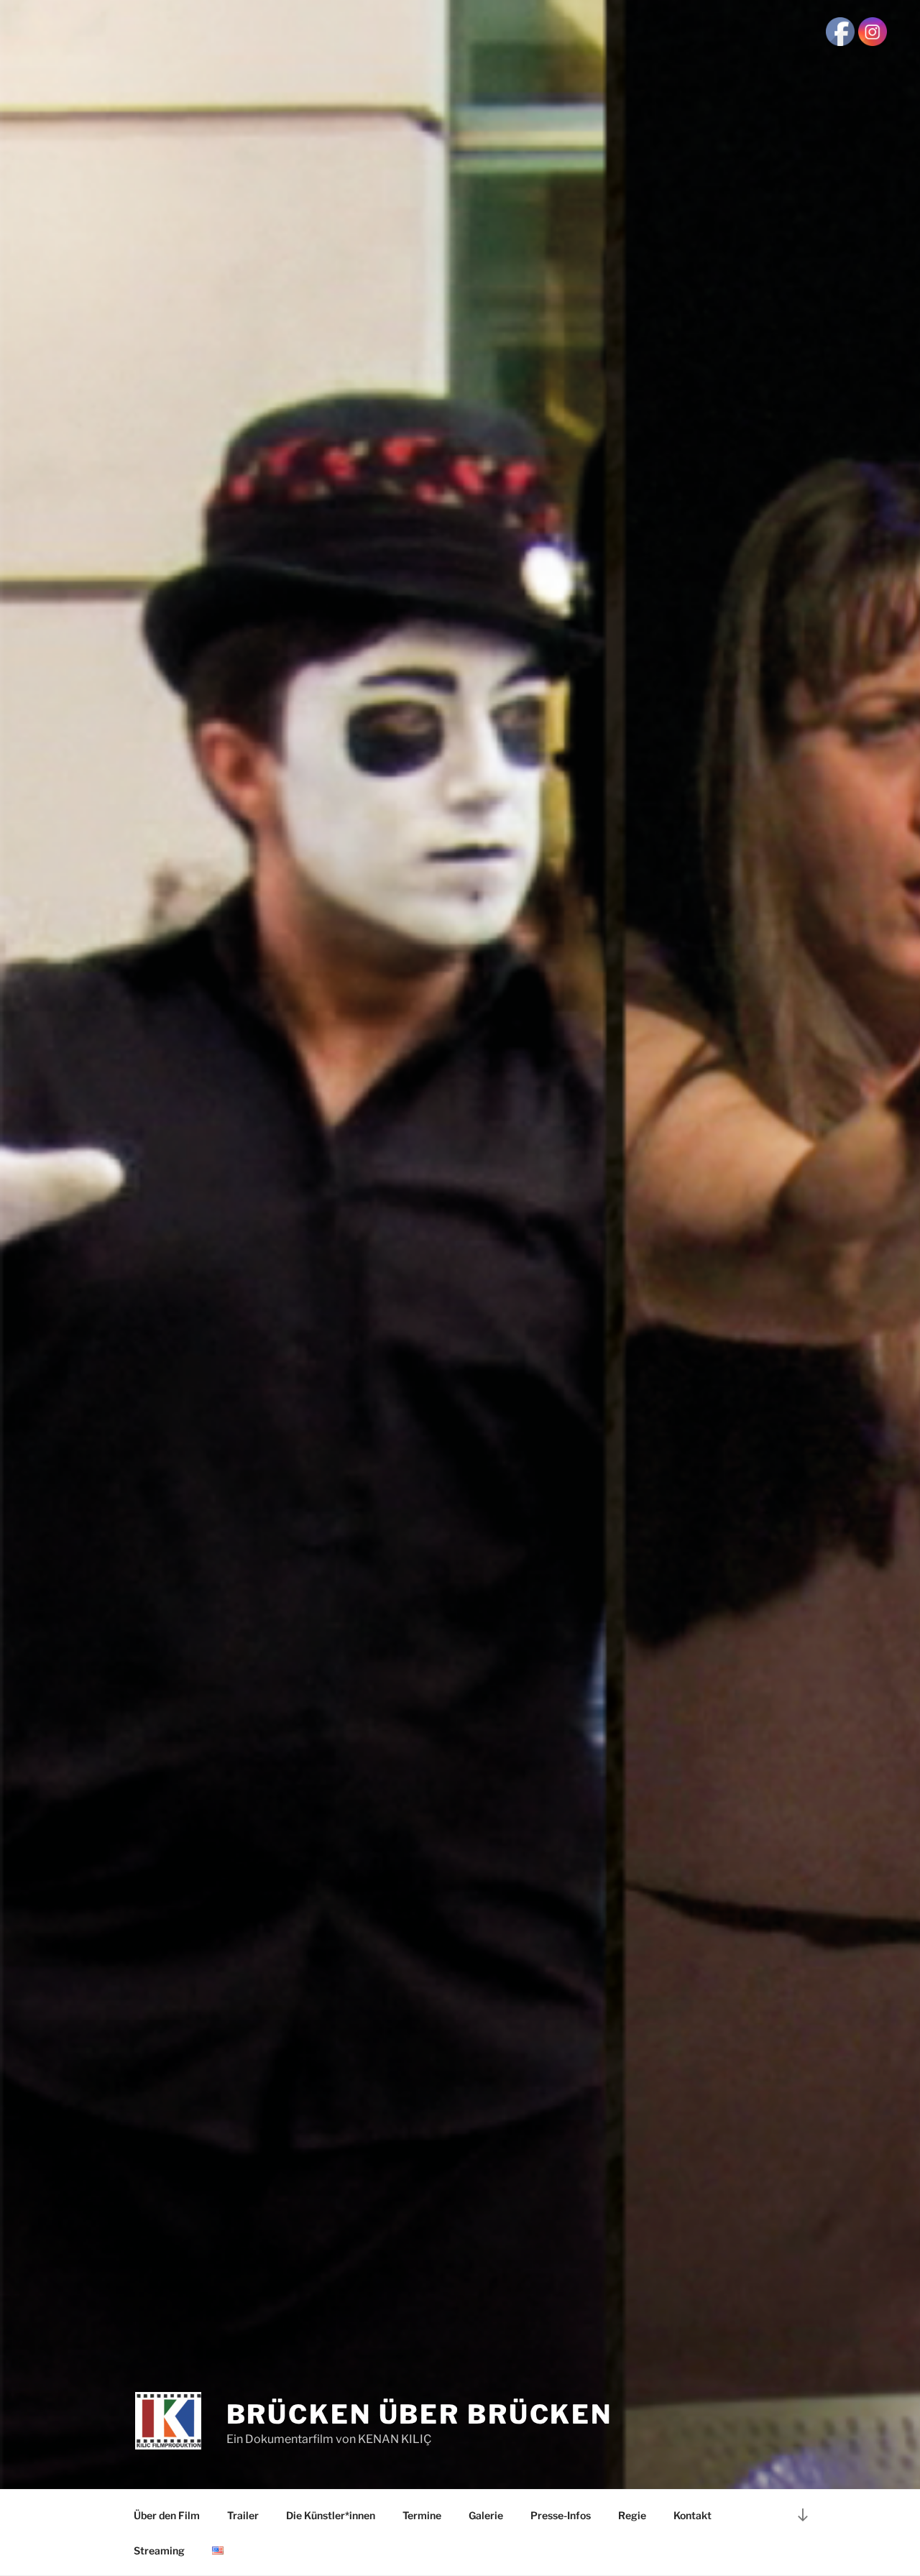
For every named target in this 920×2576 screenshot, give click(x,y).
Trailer (243, 2515)
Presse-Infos (561, 2515)
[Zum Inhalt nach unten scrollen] (803, 2515)
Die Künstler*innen (331, 2515)
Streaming (159, 2550)
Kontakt (693, 2515)
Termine (422, 2515)
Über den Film (167, 2515)
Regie (632, 2515)
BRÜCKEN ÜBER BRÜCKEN (420, 2414)
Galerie (486, 2515)
